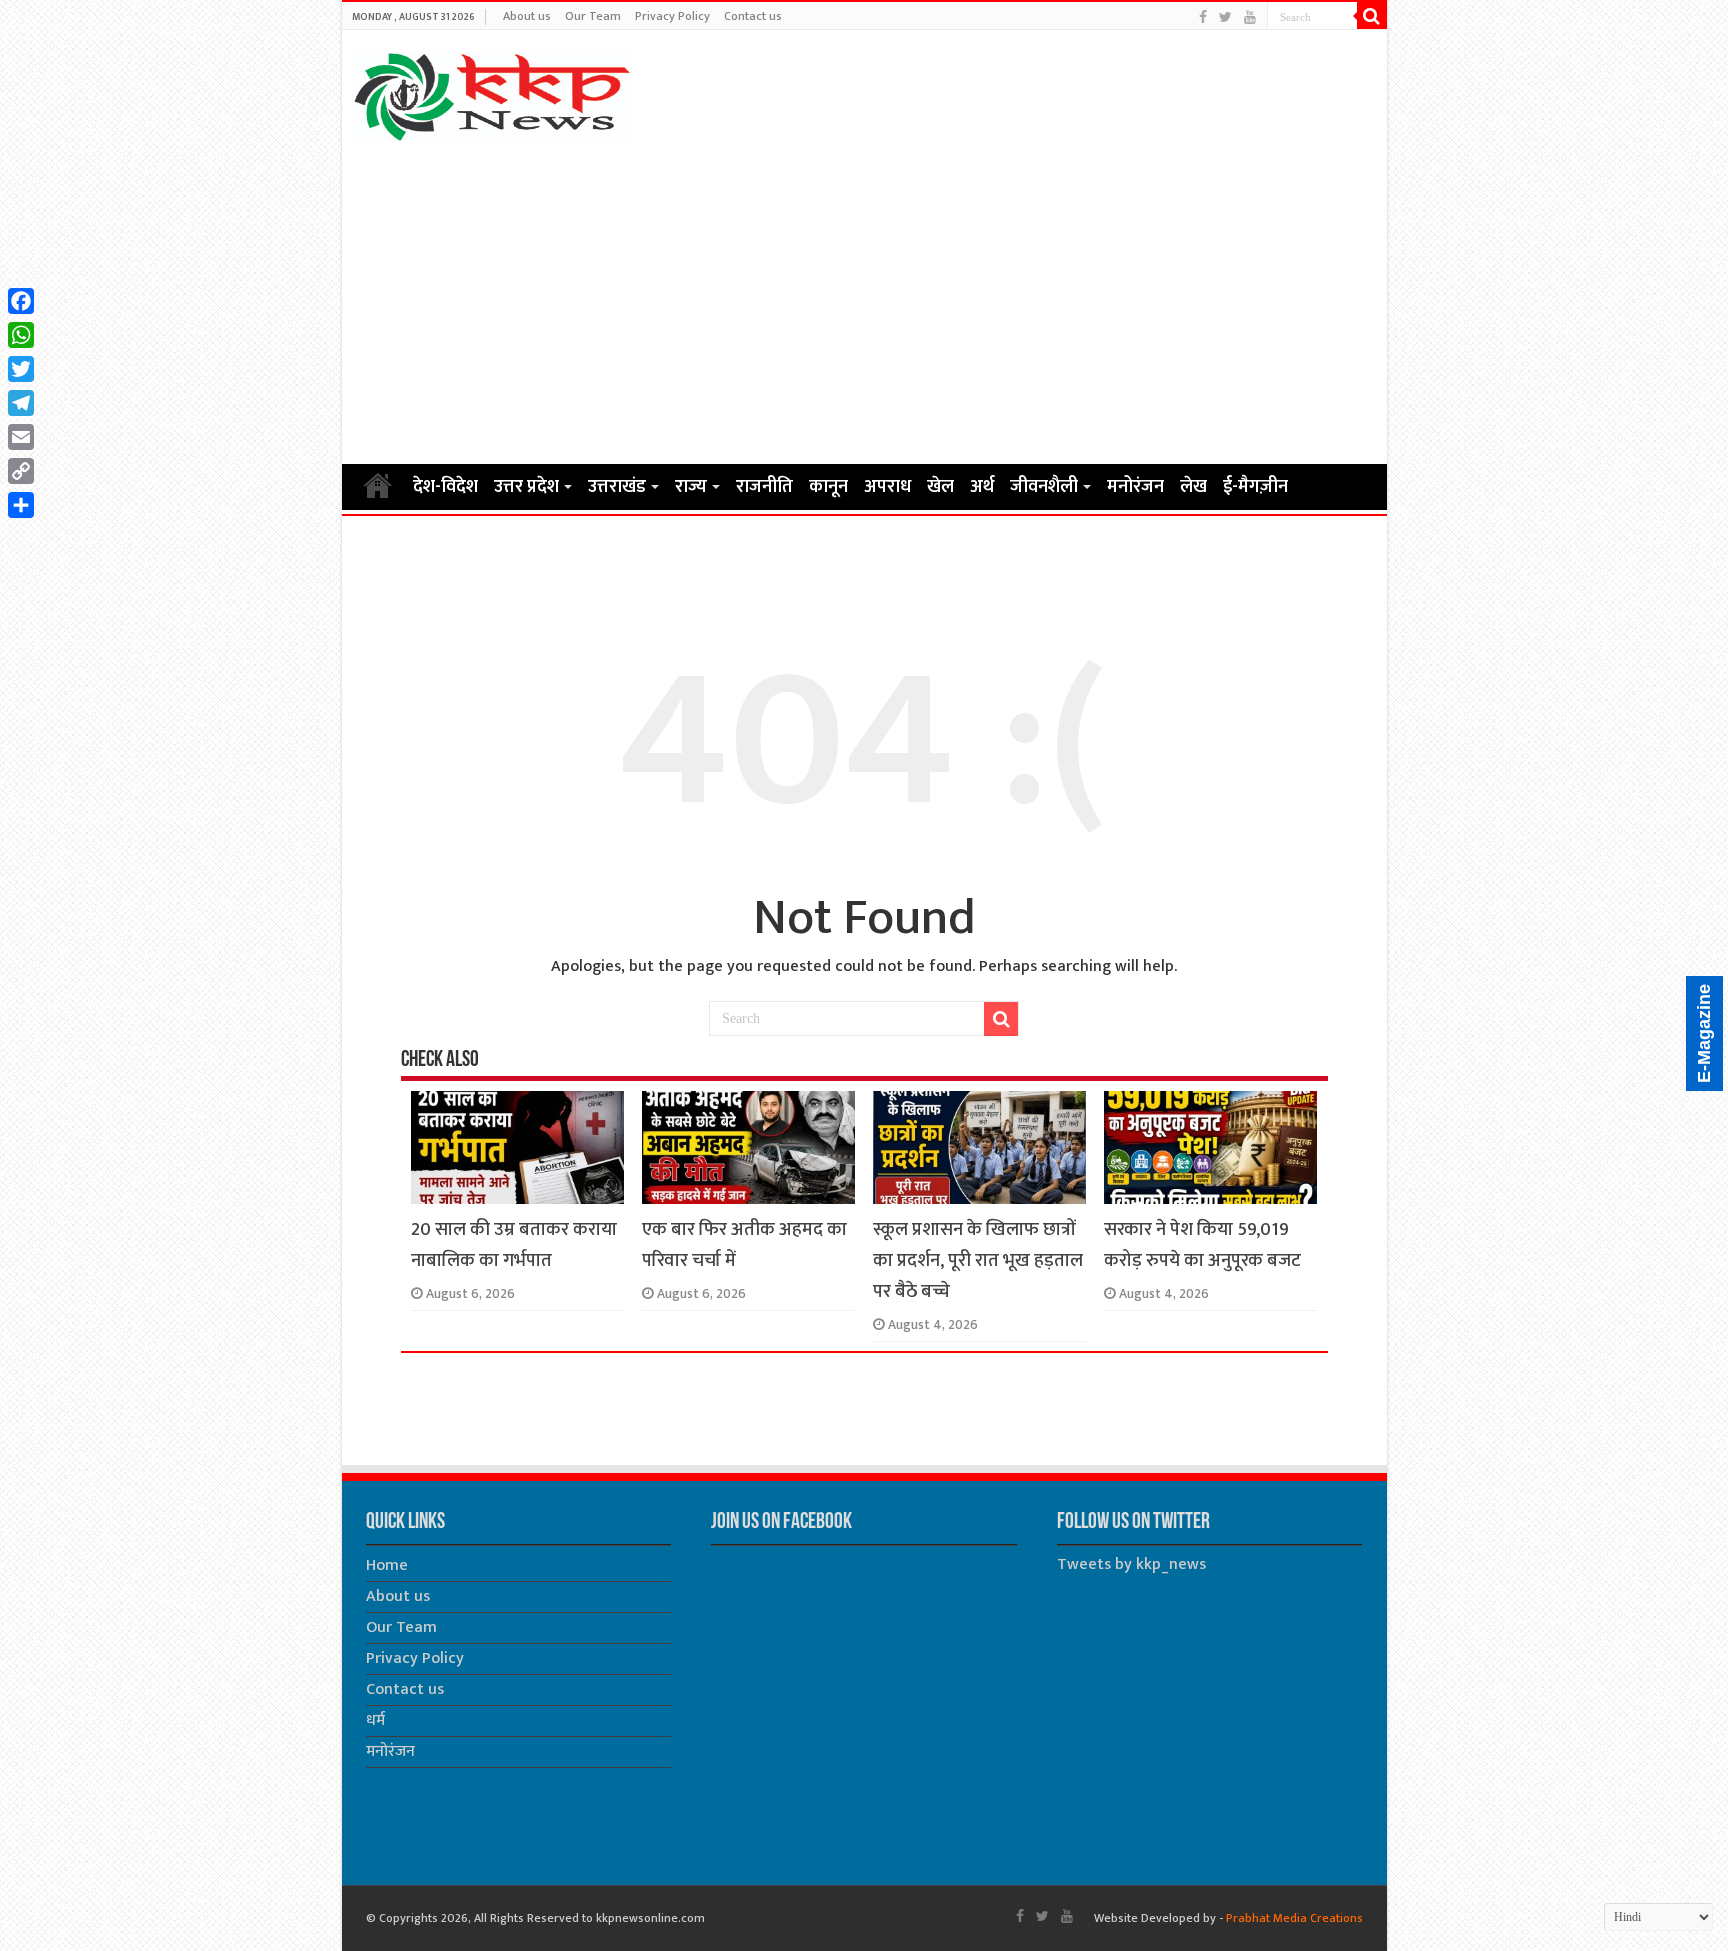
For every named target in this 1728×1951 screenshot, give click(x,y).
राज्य (691, 487)
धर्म (375, 1720)
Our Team (593, 16)
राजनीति (764, 487)
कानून (828, 487)
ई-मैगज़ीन (1255, 487)
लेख (1193, 487)
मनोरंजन (1135, 487)
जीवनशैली (1044, 487)
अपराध (887, 487)
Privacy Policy (672, 16)
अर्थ (982, 487)
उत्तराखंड (617, 487)
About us (527, 16)
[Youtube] (1250, 17)
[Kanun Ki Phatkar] (492, 93)
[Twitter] (1225, 17)
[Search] (1372, 16)
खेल (940, 487)
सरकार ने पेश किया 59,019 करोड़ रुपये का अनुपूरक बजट (1202, 1245)
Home (378, 485)
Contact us (753, 16)
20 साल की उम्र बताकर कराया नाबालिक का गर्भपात (514, 1245)
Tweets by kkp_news (1131, 1564)
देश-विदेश (445, 487)
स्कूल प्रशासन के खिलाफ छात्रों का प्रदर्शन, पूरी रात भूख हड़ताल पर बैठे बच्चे (978, 1260)
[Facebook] (1203, 17)
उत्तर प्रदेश (526, 487)
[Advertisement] (864, 302)
